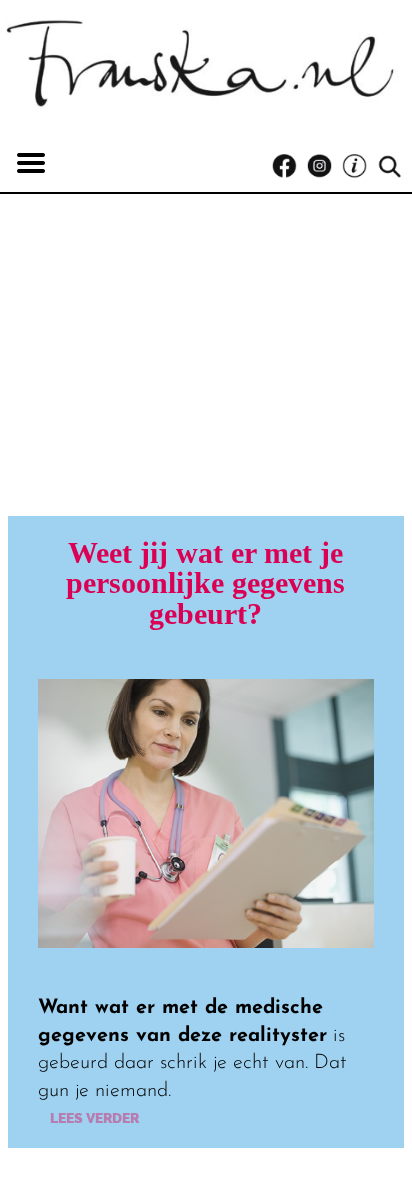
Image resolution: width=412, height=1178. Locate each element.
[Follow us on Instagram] (324, 166)
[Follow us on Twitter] (359, 166)
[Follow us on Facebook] (289, 166)
